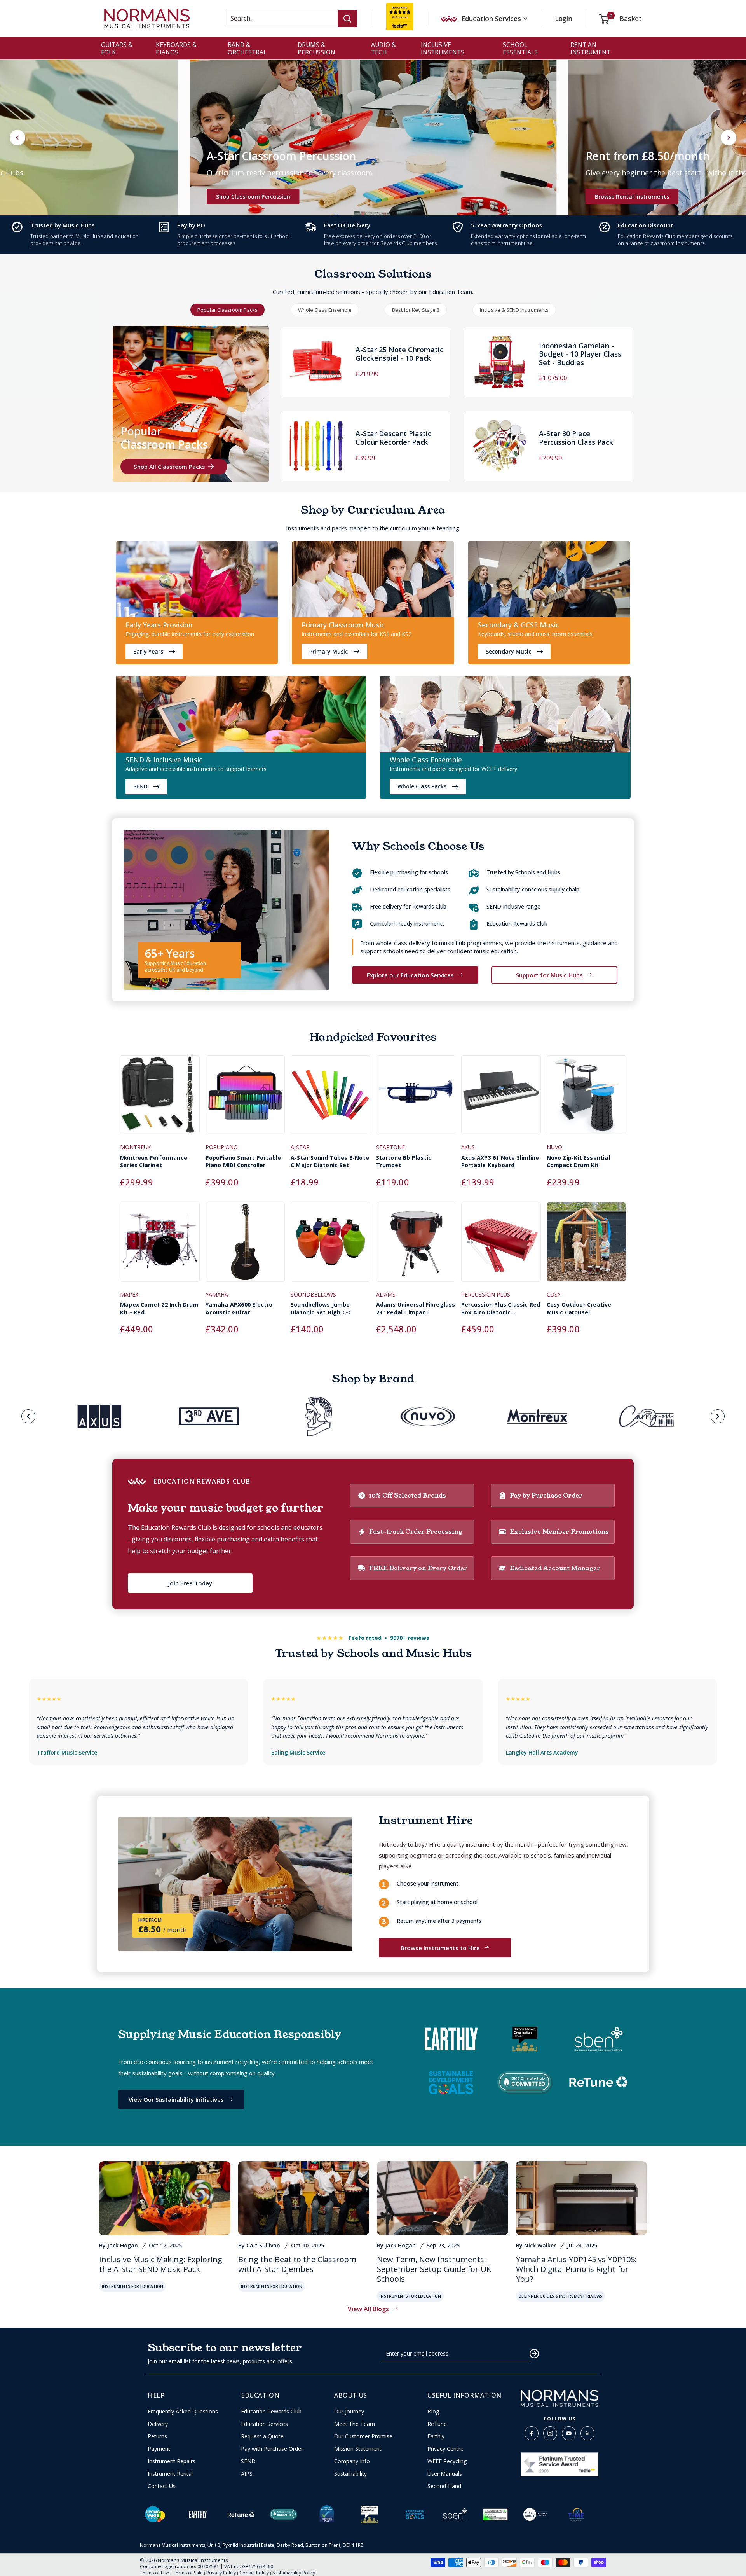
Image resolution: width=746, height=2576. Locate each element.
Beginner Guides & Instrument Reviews (560, 2296)
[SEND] (241, 716)
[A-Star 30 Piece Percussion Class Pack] (500, 446)
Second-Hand (444, 2486)
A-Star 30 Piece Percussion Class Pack (576, 438)
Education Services (264, 2424)
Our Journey (349, 2412)
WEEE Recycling (447, 2461)
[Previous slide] (28, 1416)
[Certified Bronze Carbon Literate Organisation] (369, 2514)
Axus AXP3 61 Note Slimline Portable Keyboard (500, 1161)
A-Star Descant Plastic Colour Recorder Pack (393, 438)
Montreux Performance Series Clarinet (154, 1161)
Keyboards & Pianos (176, 48)
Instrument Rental (170, 2474)
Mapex (129, 1294)
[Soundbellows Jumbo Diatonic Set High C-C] (330, 1246)
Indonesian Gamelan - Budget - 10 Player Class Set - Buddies (580, 354)
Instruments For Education (132, 2286)
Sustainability (350, 2474)
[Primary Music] (373, 581)
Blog (433, 2412)
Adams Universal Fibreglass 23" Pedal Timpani (416, 1308)
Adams (386, 1294)
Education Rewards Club (271, 2412)
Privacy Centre (445, 2449)
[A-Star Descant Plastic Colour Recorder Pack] (316, 446)
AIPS (247, 2474)
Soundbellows (313, 1294)
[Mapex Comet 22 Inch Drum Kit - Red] (160, 1246)
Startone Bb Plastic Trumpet (404, 1161)
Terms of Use (155, 2573)
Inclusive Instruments (443, 48)
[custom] (532, 2433)
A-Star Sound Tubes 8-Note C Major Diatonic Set (330, 1161)
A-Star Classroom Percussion (281, 156)
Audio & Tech (383, 48)
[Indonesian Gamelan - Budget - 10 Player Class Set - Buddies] (500, 362)
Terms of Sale (188, 2573)
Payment (159, 2449)
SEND (248, 2461)
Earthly (436, 2436)
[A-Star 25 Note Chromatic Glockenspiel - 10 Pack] (316, 362)
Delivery (158, 2424)
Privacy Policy (221, 2573)
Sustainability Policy (294, 2573)
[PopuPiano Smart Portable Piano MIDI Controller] (245, 1099)
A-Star (300, 1147)
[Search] (347, 19)
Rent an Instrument (590, 48)
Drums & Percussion (316, 48)
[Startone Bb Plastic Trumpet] (416, 1099)
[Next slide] (729, 138)
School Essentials (520, 48)
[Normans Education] (197, 581)
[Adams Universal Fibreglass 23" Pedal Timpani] (416, 1246)
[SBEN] (455, 2514)
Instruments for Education (272, 2286)
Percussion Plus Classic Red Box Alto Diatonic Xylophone (501, 1308)
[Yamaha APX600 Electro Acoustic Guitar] (245, 1246)
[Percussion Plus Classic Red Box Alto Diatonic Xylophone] (501, 1246)
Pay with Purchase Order (272, 2449)
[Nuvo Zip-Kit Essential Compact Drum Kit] (587, 1099)
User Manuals (445, 2474)
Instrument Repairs (172, 2461)
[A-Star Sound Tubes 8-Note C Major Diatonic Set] (330, 1099)
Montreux (135, 1147)
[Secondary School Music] (549, 581)
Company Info (352, 2461)
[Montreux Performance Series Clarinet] (160, 1099)
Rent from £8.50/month (648, 156)
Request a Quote (262, 2436)
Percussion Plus (486, 1294)
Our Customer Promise (363, 2436)
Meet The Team (355, 2424)
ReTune (437, 2424)
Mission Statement (358, 2449)
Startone (390, 1147)
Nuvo (554, 1147)
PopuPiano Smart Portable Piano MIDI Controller (243, 1161)
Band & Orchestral (247, 48)
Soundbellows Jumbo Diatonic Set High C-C (321, 1308)
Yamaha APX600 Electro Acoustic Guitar (239, 1308)
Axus (468, 1147)
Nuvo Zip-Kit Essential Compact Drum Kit (578, 1161)
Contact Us (162, 2486)
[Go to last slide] (17, 138)
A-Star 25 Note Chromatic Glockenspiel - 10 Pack (399, 354)
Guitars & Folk (117, 48)
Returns (157, 2436)
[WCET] (505, 716)
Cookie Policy (254, 2573)
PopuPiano (222, 1147)
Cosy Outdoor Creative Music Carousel (579, 1308)
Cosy (554, 1294)
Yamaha (217, 1294)
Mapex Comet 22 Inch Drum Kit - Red (159, 1308)
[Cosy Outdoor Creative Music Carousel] (587, 1246)
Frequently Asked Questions (183, 2412)
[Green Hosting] (495, 2514)
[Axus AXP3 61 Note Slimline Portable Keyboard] (501, 1099)
